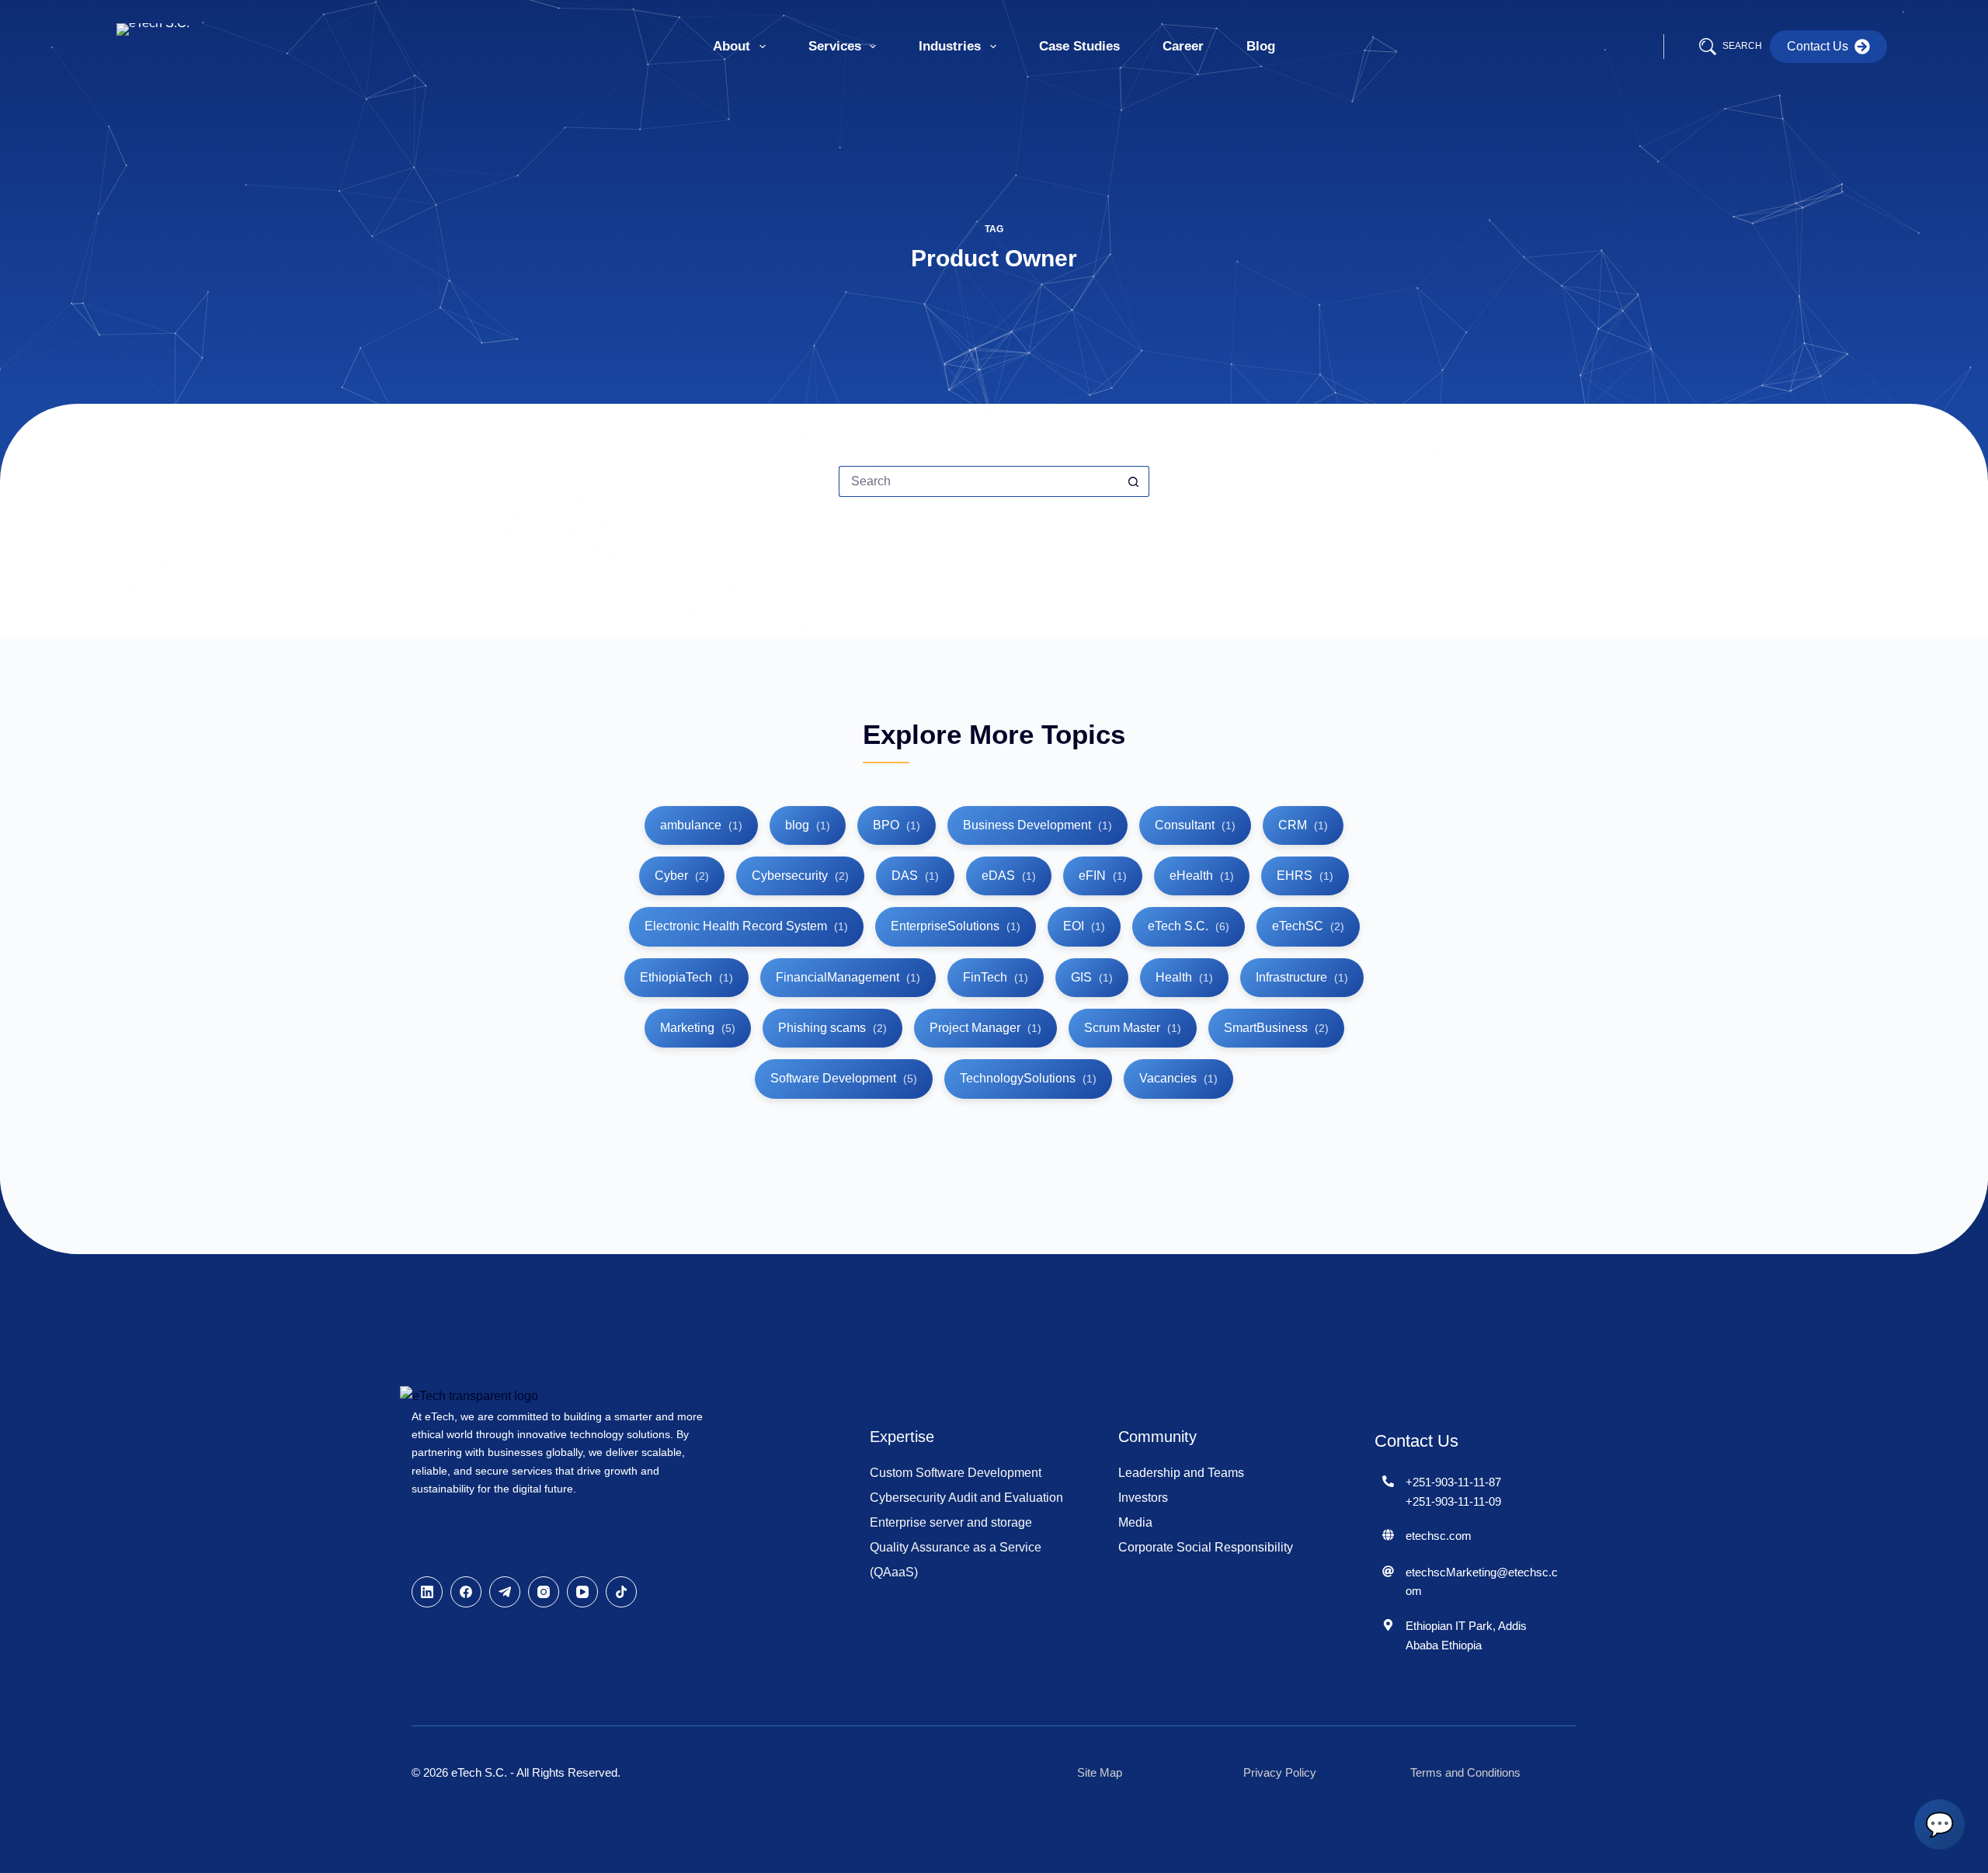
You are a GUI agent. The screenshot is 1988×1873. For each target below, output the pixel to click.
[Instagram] (544, 1592)
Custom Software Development (956, 1473)
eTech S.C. (1189, 926)
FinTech (996, 977)
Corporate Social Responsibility (1206, 1547)
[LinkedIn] (427, 1592)
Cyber (682, 876)
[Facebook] (466, 1592)
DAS (915, 876)
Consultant (1195, 825)
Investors (1143, 1498)
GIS (1092, 977)
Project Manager (985, 1028)
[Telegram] (505, 1592)
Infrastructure (1302, 977)
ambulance (701, 825)
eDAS (1009, 876)
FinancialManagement (848, 977)
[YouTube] (582, 1592)
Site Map (1100, 1772)
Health (1184, 977)
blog (808, 825)
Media (1135, 1522)
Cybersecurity (800, 876)
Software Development (844, 1078)
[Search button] (1134, 481)
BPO (897, 825)
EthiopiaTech (686, 977)
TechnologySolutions (1028, 1078)
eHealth (1202, 876)
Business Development (1037, 825)
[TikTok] (621, 1592)
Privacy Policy (1280, 1772)
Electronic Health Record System (746, 926)
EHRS (1305, 876)
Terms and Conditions (1465, 1772)
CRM (1303, 825)
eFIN (1103, 876)
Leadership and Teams (1181, 1473)
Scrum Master (1133, 1028)
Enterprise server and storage (951, 1522)
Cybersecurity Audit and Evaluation (966, 1498)
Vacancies (1178, 1078)
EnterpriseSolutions (956, 926)
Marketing (698, 1028)
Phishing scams (832, 1028)
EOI (1084, 926)
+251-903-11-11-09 (1453, 1501)
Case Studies (1079, 46)
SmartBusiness (1276, 1028)
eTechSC (1308, 926)
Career (1183, 46)
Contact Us (1818, 46)
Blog (1261, 46)
